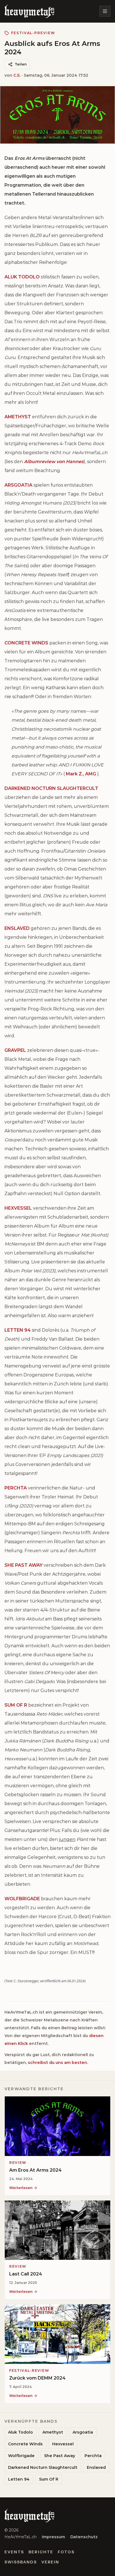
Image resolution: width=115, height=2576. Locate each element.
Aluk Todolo (21, 2432)
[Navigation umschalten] (105, 11)
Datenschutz (84, 2537)
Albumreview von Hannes (54, 462)
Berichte (41, 2552)
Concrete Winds (25, 2444)
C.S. (17, 75)
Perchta (93, 2456)
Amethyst (53, 2432)
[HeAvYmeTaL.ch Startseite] (29, 11)
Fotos (66, 2552)
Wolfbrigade (21, 2456)
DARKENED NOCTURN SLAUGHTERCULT (51, 788)
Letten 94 (19, 2479)
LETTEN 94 (18, 1330)
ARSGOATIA (18, 485)
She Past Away (60, 2456)
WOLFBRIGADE (22, 1899)
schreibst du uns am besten (57, 2063)
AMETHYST (18, 417)
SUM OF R (16, 1705)
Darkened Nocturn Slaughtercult (43, 2467)
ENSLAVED (17, 928)
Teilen (21, 64)
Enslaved (96, 2467)
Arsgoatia (83, 2432)
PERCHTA (16, 1488)
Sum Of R (49, 2479)
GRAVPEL (15, 1050)
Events (14, 2552)
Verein (50, 2562)
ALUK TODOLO (22, 277)
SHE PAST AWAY (23, 1565)
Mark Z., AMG (81, 774)
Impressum (53, 2537)
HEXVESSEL (18, 1208)
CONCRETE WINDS (26, 643)
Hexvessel (63, 2444)
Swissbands (21, 2562)
